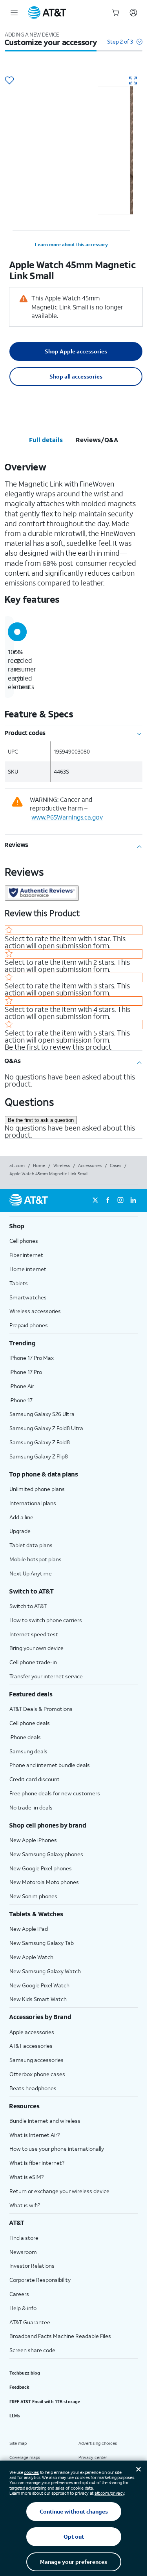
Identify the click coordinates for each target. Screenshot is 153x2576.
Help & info (23, 2308)
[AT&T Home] (47, 13)
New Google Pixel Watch (39, 1985)
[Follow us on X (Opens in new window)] (95, 1200)
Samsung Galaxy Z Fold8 (40, 1442)
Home (39, 1165)
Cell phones (24, 1241)
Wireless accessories (35, 1311)
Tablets (19, 1283)
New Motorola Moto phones (44, 1882)
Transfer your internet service (46, 1676)
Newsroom (23, 2252)
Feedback (19, 2387)
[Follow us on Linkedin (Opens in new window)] (133, 1200)
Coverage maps (25, 2457)
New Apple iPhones (33, 1840)
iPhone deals (25, 1737)
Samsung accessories (36, 2060)
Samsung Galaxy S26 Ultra (42, 1414)
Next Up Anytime (31, 1573)
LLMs (15, 2416)
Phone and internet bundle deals (50, 1765)
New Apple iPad (29, 1929)
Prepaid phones (29, 1325)
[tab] (46, 440)
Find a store (24, 2238)
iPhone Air (22, 1386)
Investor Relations (32, 2266)
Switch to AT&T (28, 1606)
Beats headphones (33, 2088)
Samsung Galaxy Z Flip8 (39, 1456)
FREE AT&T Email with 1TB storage (45, 2402)
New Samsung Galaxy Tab (42, 1943)
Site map (18, 2443)
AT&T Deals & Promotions (41, 1709)
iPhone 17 (21, 1400)
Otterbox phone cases (37, 2074)
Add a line (21, 1517)
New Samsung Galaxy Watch (45, 1971)
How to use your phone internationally (57, 2149)
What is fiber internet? (37, 2163)
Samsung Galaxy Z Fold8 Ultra (46, 1428)
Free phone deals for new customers (55, 1793)
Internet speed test (34, 1634)
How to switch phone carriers (46, 1620)
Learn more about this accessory (71, 244)
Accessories (90, 1165)
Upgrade (20, 1531)
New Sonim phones (33, 1896)
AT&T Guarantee (30, 2322)
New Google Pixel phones (41, 1868)
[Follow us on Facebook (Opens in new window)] (108, 1200)
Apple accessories (32, 2032)
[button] (125, 45)
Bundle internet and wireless (45, 2121)
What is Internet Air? (35, 2135)
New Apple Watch (31, 1957)
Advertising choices (98, 2443)
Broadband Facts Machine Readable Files (60, 2336)
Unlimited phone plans (37, 1489)
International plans (33, 1503)
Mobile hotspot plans (36, 1559)
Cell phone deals (30, 1723)
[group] (74, 1226)
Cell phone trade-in (33, 1662)
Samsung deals (28, 1751)
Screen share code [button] (32, 2350)
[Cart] (116, 13)
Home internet (28, 1269)
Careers (19, 2294)
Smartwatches (28, 1297)
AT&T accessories (31, 2046)
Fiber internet (26, 1255)
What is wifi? (25, 2205)
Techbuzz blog (25, 2373)
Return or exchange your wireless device (59, 2191)
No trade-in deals (31, 1807)
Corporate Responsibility (40, 2280)
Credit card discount (35, 1779)
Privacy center (93, 2457)
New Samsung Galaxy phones (46, 1854)
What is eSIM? (26, 2177)
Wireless (62, 1165)
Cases (116, 1165)
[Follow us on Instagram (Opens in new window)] (120, 1200)
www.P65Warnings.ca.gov (67, 817)
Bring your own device (36, 1648)
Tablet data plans (31, 1545)
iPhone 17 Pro (26, 1372)
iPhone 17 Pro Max (32, 1358)
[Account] (133, 13)
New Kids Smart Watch (38, 1999)
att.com (17, 1165)
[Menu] (14, 13)
